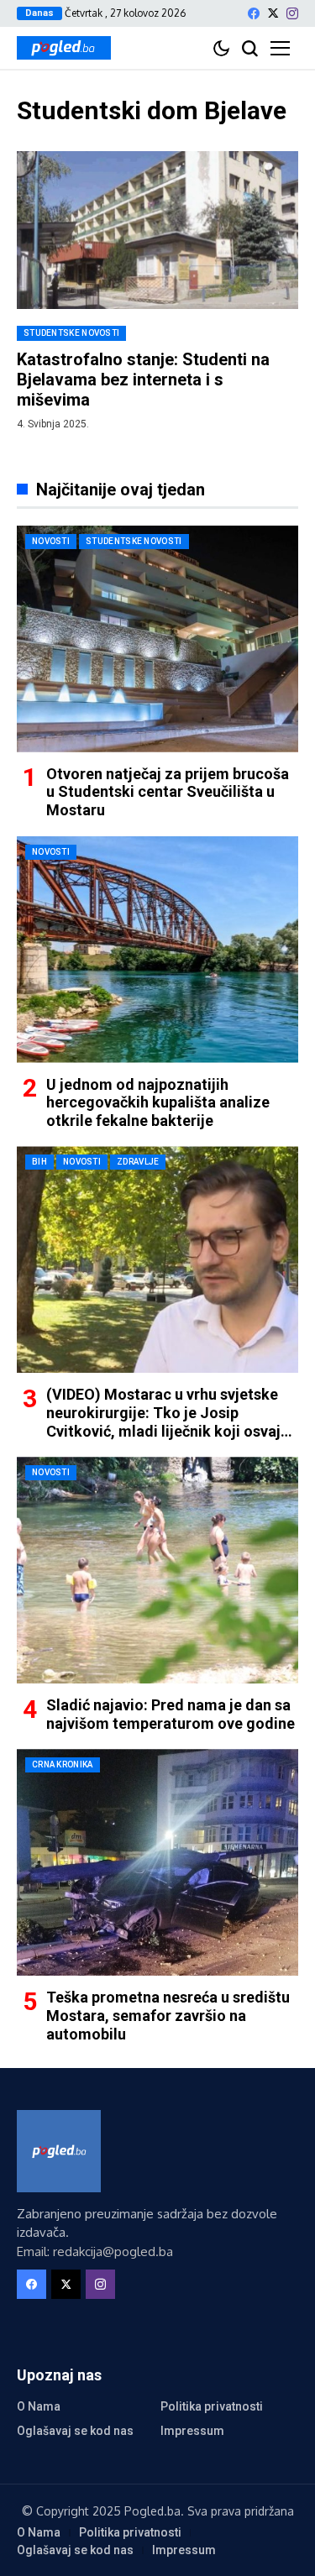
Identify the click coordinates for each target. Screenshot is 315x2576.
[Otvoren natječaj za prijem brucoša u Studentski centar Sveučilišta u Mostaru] (157, 639)
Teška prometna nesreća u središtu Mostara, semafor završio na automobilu (168, 2015)
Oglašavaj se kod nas (75, 2431)
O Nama (39, 2406)
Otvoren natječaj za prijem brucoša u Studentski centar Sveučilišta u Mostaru (168, 792)
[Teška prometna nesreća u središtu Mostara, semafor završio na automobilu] (157, 1862)
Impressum (192, 2431)
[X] (273, 13)
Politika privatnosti (212, 2406)
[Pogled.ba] (64, 48)
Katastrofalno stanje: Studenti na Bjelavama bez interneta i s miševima (143, 380)
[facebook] (254, 13)
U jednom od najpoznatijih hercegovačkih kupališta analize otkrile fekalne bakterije (158, 1102)
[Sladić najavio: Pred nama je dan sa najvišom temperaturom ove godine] (157, 1570)
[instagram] (292, 13)
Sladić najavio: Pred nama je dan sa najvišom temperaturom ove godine (171, 1714)
